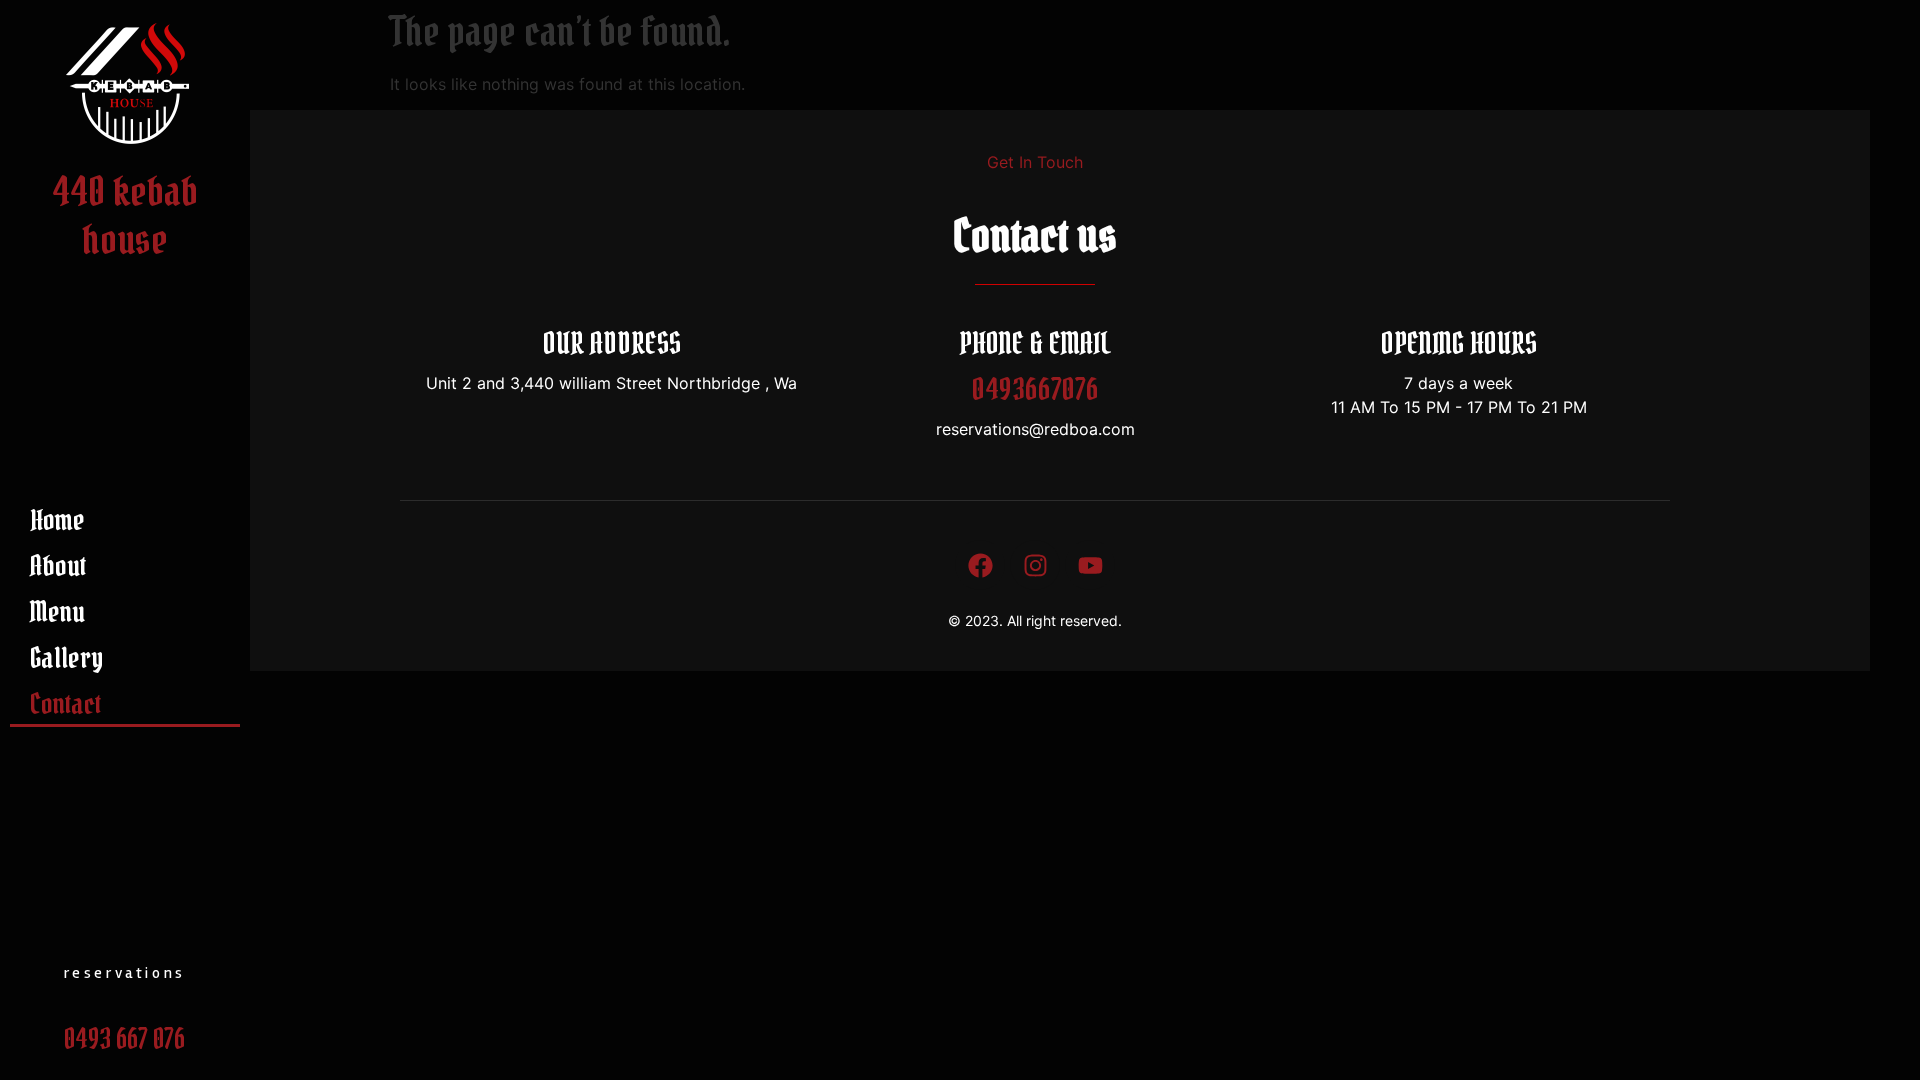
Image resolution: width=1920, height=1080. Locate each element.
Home (57, 520)
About (58, 566)
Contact (65, 704)
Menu (57, 612)
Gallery (66, 658)
